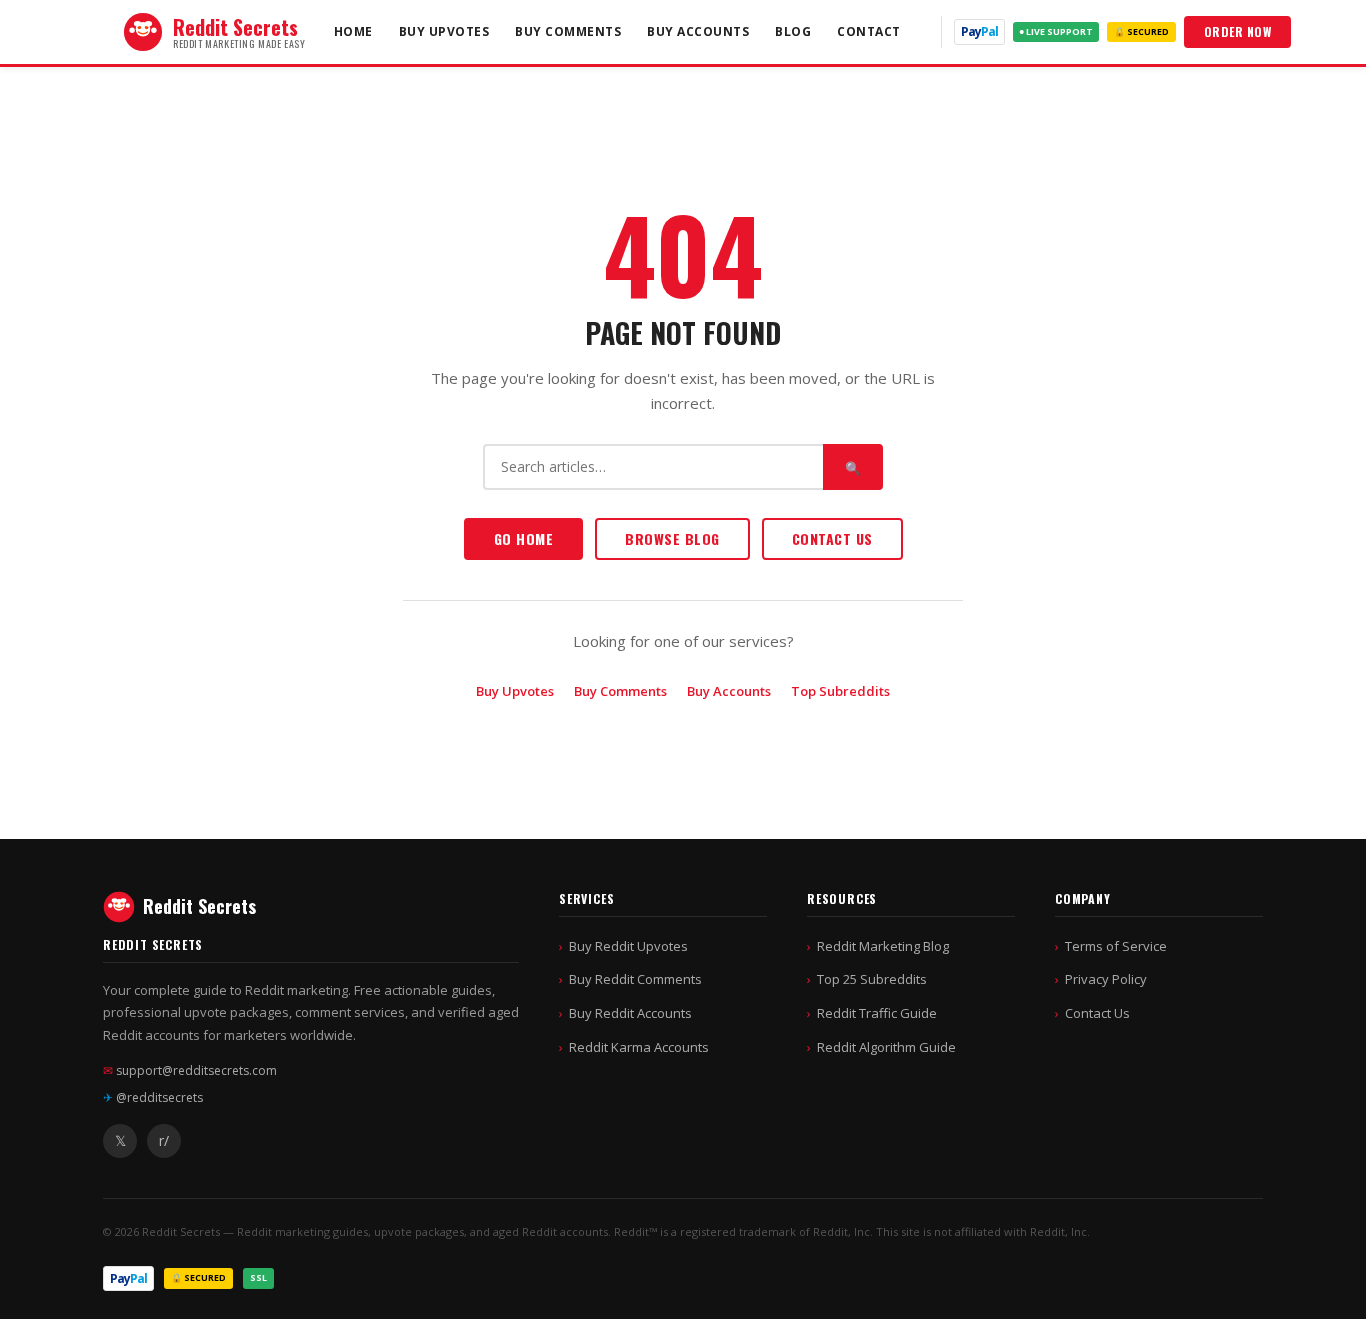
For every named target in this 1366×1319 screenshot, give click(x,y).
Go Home (524, 538)
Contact (869, 31)
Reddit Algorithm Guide (886, 1047)
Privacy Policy (1106, 979)
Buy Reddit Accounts (630, 1013)
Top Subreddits (840, 691)
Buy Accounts (698, 31)
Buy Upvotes (444, 31)
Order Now (1238, 31)
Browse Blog (672, 538)
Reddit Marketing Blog (883, 946)
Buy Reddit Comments (635, 979)
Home (353, 31)
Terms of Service (1116, 946)
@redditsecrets (153, 1097)
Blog (793, 31)
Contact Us (832, 538)
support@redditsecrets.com (190, 1070)
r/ (164, 1140)
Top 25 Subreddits (872, 979)
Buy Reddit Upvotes (628, 946)
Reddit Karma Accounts (639, 1047)
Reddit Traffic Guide (877, 1013)
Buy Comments (568, 31)
